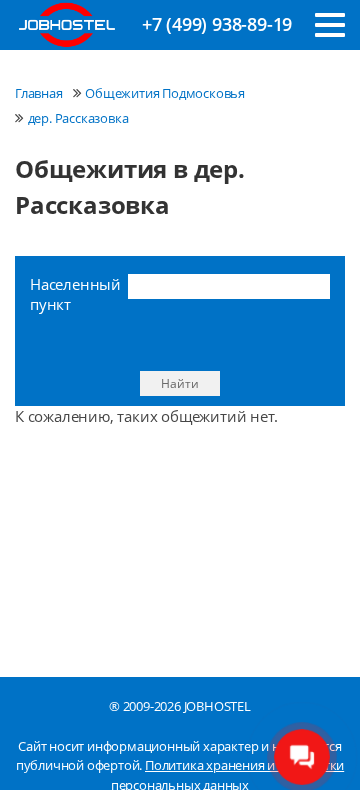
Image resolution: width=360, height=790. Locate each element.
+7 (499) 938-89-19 (217, 24)
